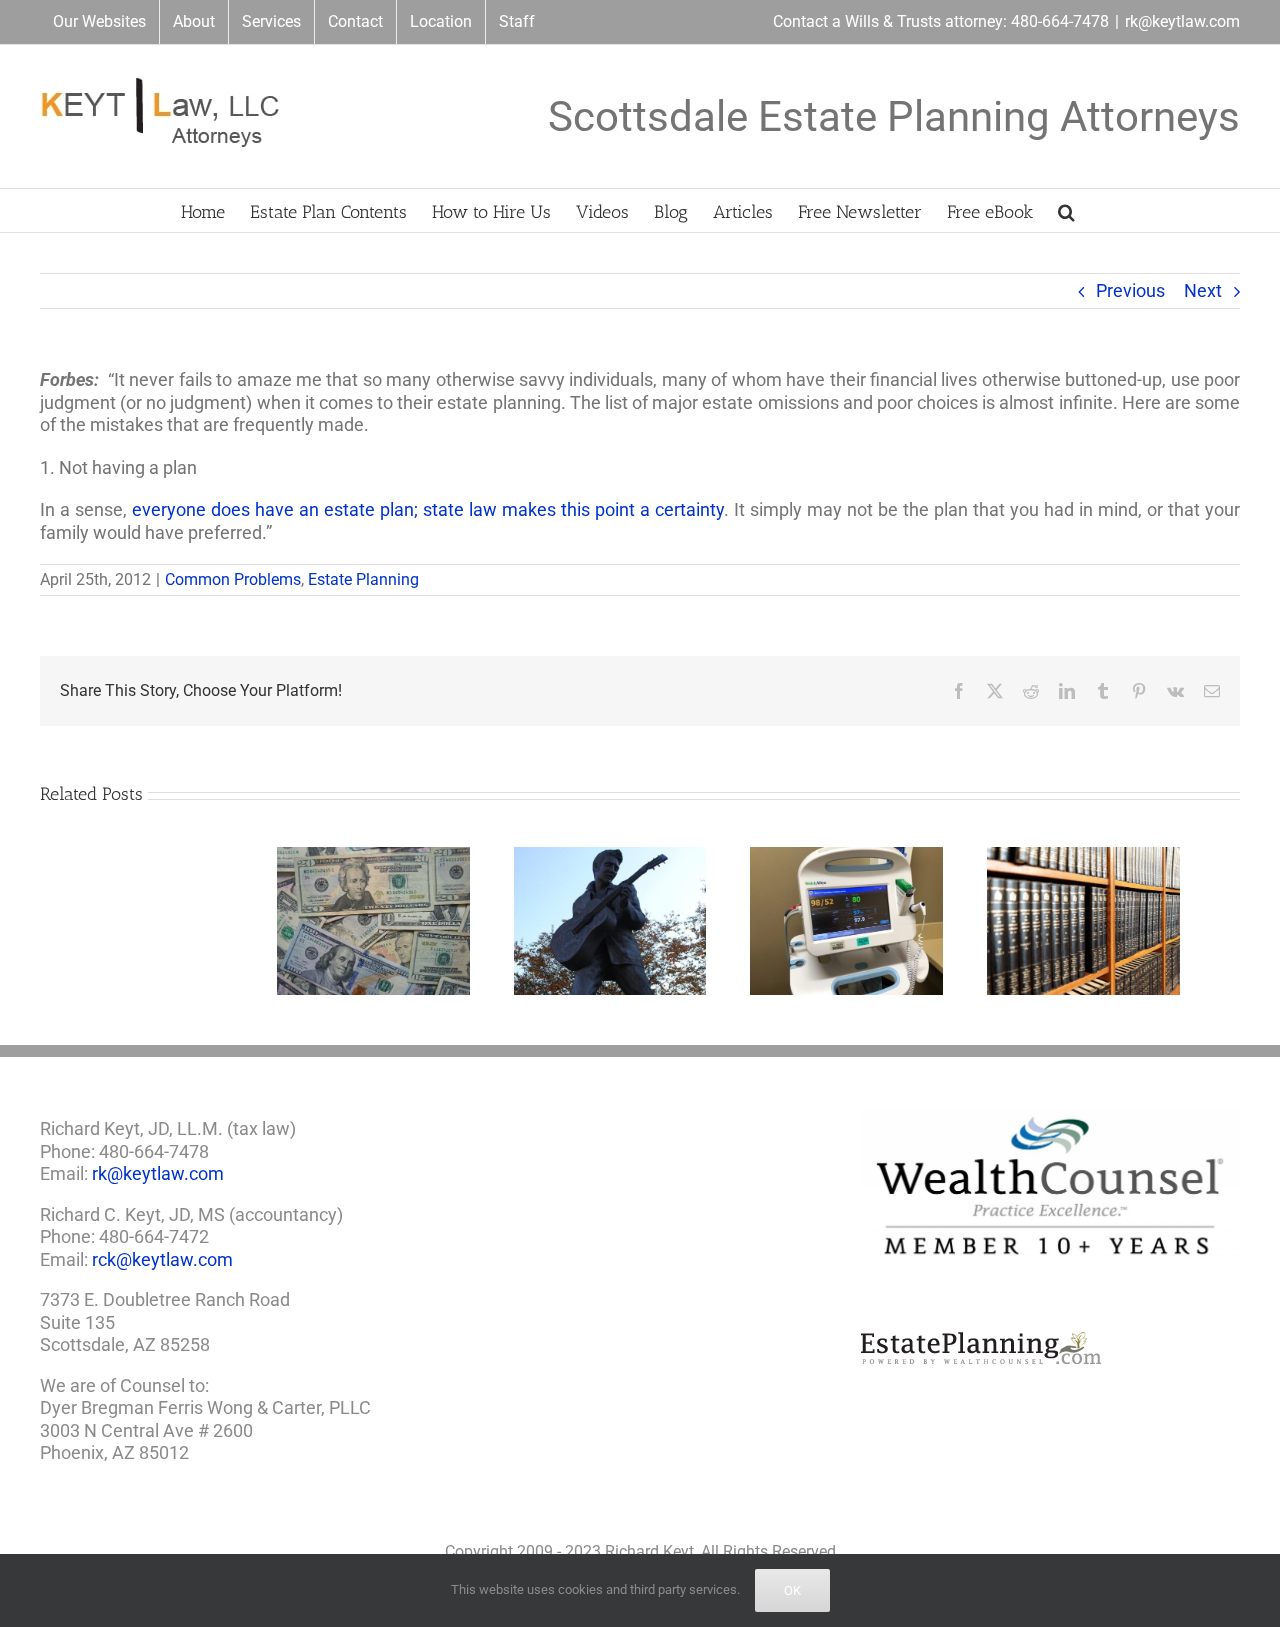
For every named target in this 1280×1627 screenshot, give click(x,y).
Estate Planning (363, 579)
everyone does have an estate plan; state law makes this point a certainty (428, 509)
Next (1203, 290)
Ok (792, 1590)
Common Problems (233, 579)
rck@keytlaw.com (162, 1266)
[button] (1066, 210)
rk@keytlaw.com (1182, 21)
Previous (1130, 290)
